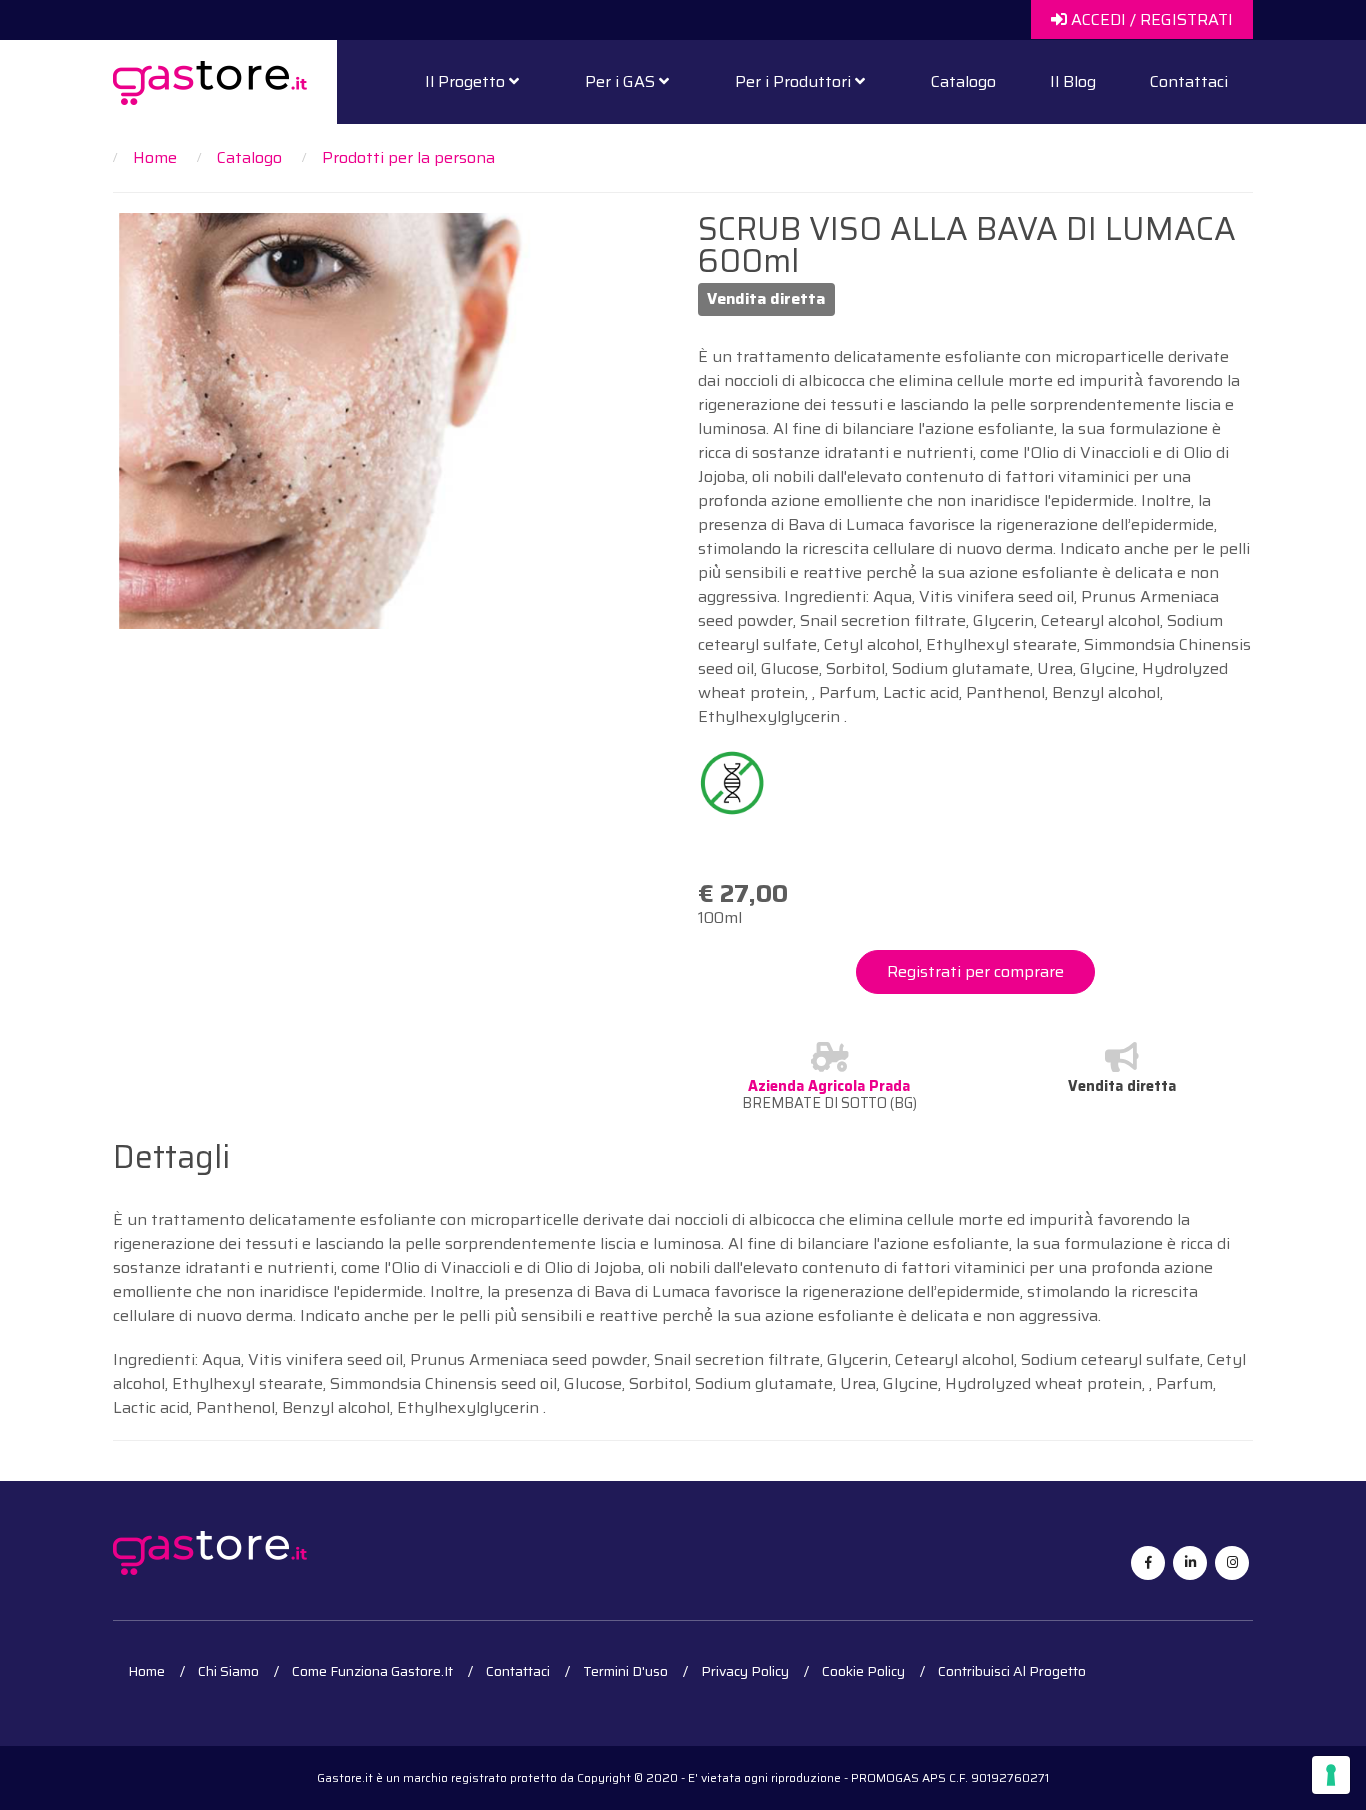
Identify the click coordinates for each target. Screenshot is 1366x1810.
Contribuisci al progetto (1012, 1671)
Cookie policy (863, 1671)
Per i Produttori (795, 81)
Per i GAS (622, 81)
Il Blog (1073, 81)
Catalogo (963, 81)
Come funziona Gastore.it (372, 1671)
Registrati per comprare (975, 971)
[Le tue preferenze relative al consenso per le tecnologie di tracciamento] (1331, 1775)
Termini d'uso (625, 1671)
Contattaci (1189, 81)
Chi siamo (228, 1671)
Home (146, 1671)
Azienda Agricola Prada (829, 1086)
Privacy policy (745, 1671)
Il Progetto (467, 81)
